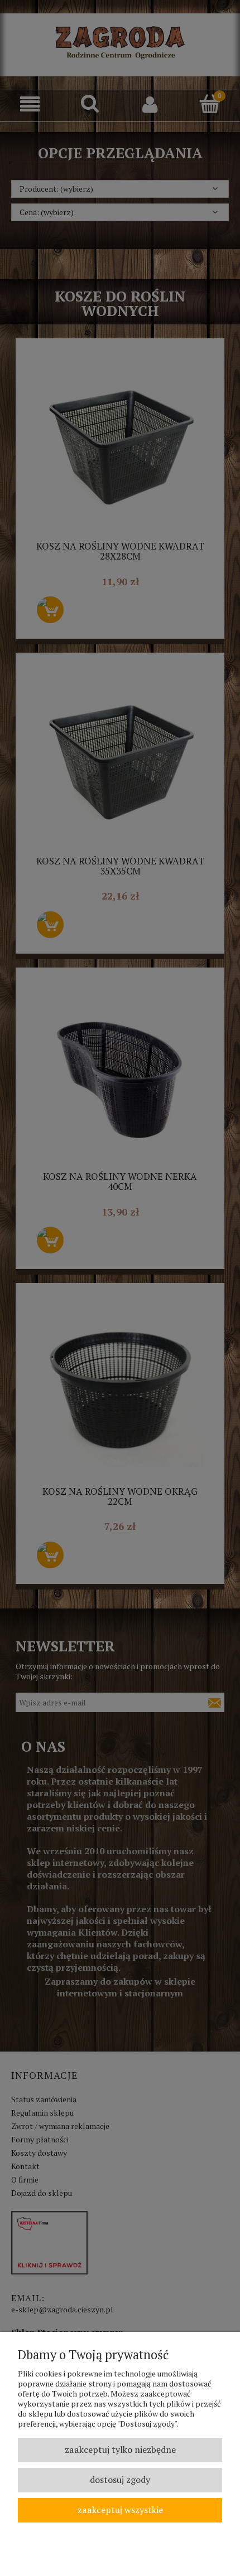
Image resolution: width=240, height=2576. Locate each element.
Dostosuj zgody (120, 2480)
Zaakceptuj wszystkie (120, 2510)
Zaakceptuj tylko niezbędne (120, 2449)
